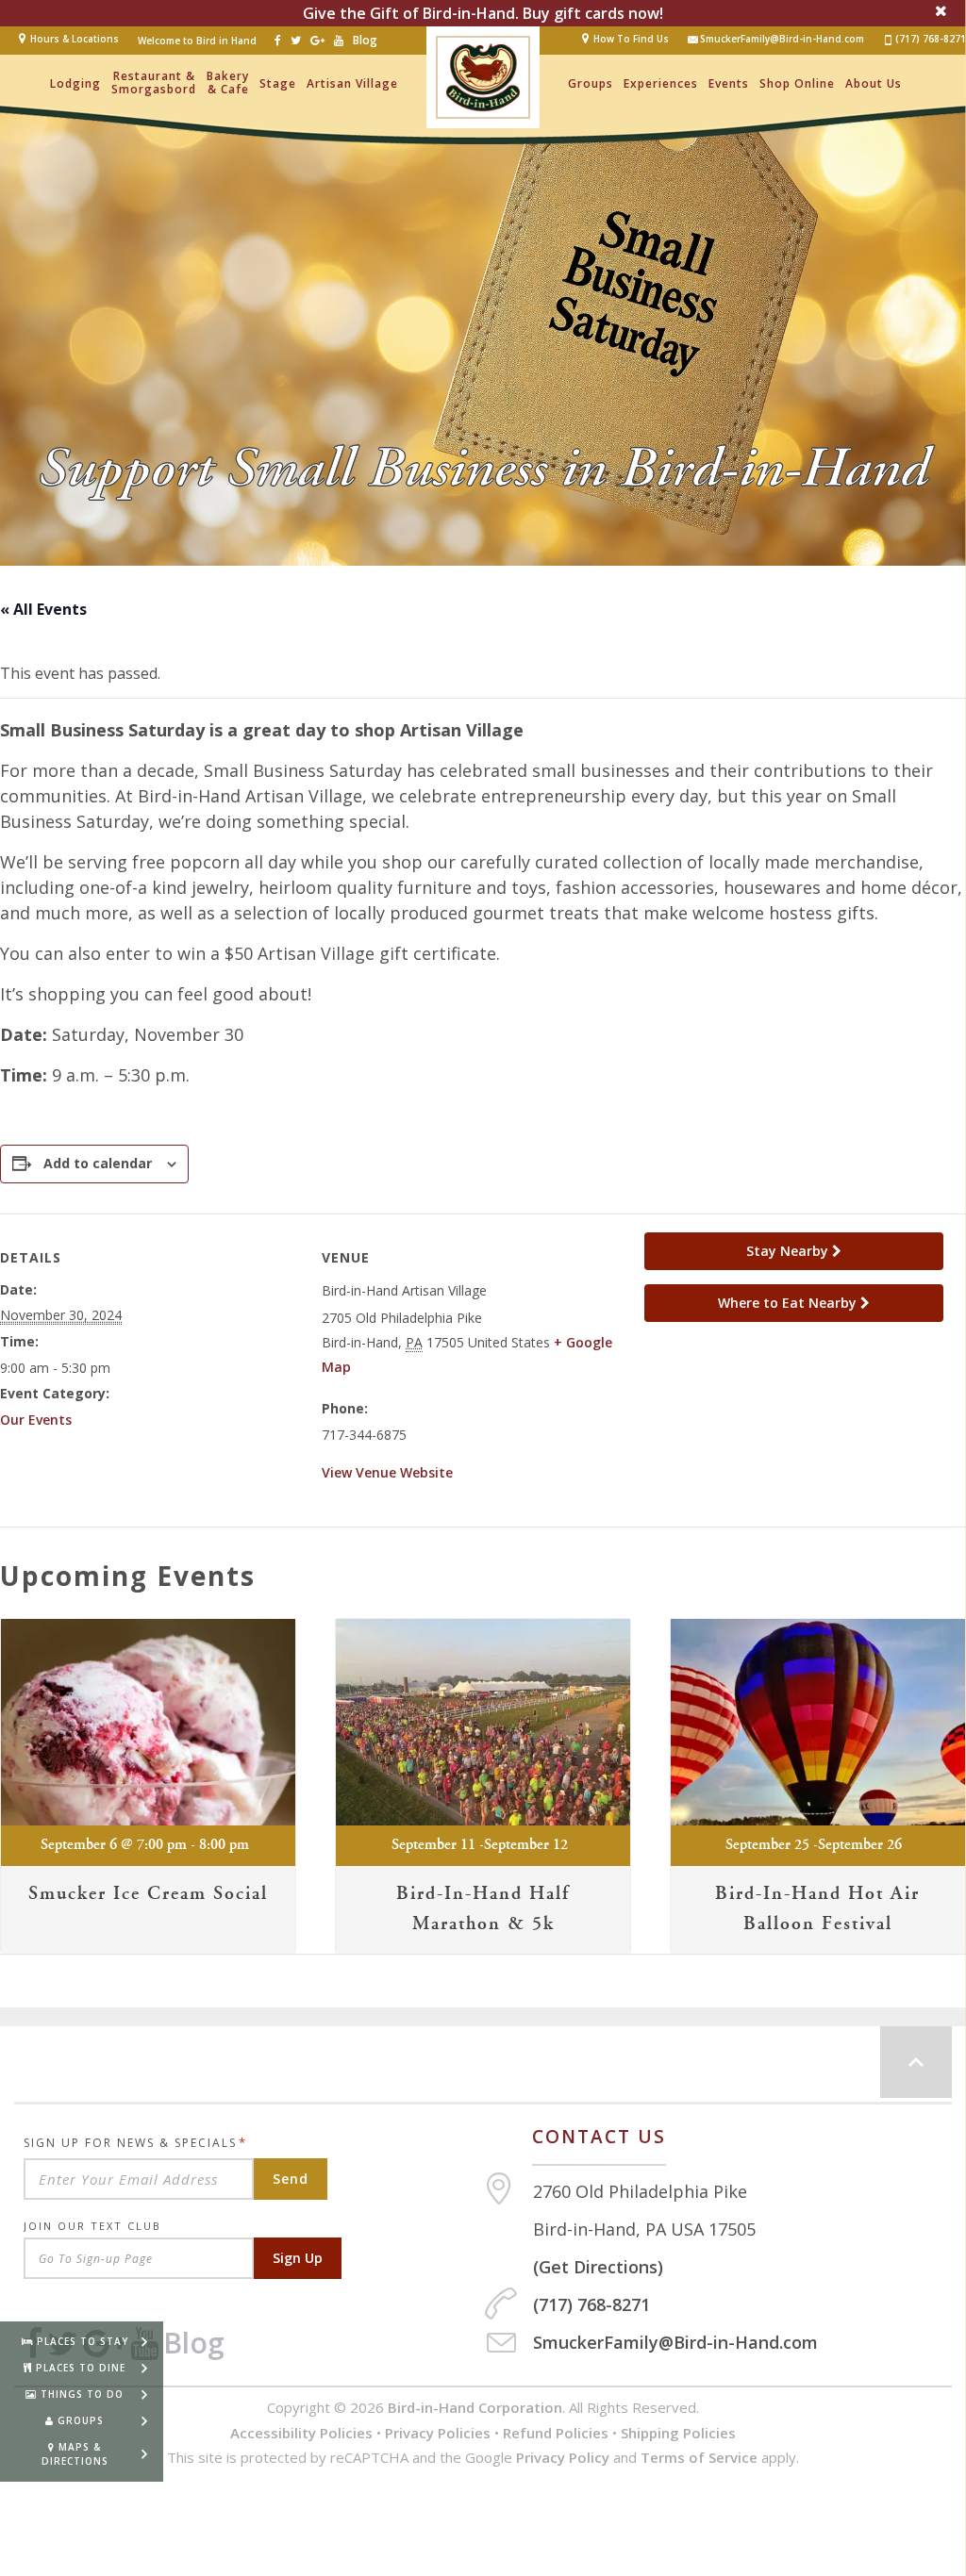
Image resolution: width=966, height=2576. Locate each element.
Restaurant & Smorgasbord (154, 83)
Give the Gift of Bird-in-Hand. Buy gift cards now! (483, 13)
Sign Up (298, 2258)
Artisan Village (352, 83)
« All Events (43, 609)
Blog (365, 40)
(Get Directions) (598, 2267)
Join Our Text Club (92, 2226)
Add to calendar (98, 1163)
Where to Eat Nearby (789, 1303)
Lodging (75, 83)
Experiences (661, 83)
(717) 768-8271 (931, 39)
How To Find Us (631, 39)
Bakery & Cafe (228, 83)
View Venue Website (387, 1472)
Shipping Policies (678, 2433)
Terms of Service (699, 2457)
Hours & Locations (75, 39)
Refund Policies (556, 2433)
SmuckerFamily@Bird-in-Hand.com (782, 39)
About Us (874, 83)
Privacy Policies (438, 2433)
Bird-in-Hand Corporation (475, 2407)
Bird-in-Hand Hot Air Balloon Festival (817, 1909)
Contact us (599, 2137)
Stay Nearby (789, 1251)
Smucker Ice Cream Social (148, 1894)
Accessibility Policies (301, 2433)
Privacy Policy (563, 2457)
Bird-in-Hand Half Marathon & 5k (483, 1909)
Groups (591, 83)
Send (291, 2179)
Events (729, 83)
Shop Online (797, 83)
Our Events (36, 1420)
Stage (278, 83)
